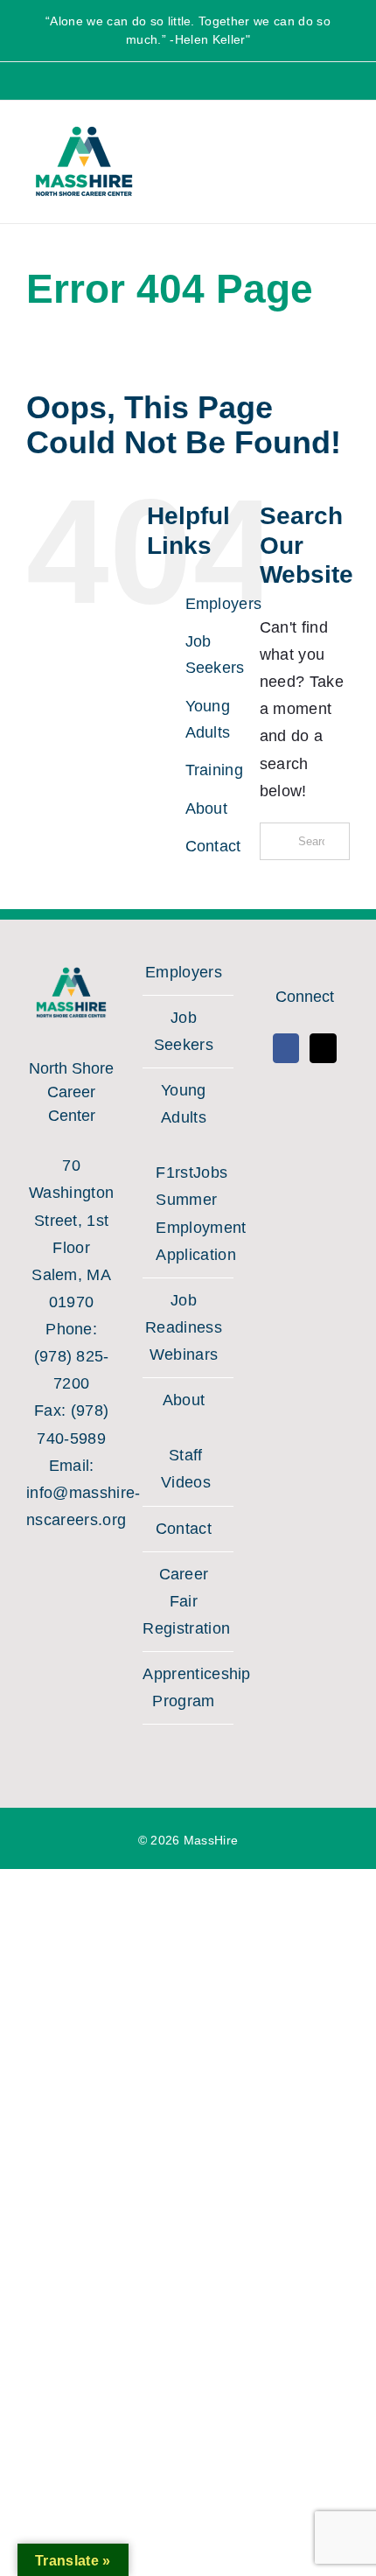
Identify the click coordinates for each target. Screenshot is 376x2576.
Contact (213, 846)
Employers (224, 604)
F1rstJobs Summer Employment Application (185, 1213)
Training (215, 770)
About (207, 808)
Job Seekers (184, 1031)
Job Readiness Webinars (184, 1327)
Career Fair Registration (183, 1601)
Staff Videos (186, 1469)
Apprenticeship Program (183, 1687)
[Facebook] (286, 1048)
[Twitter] (323, 1048)
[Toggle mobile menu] (331, 157)
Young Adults (184, 1104)
